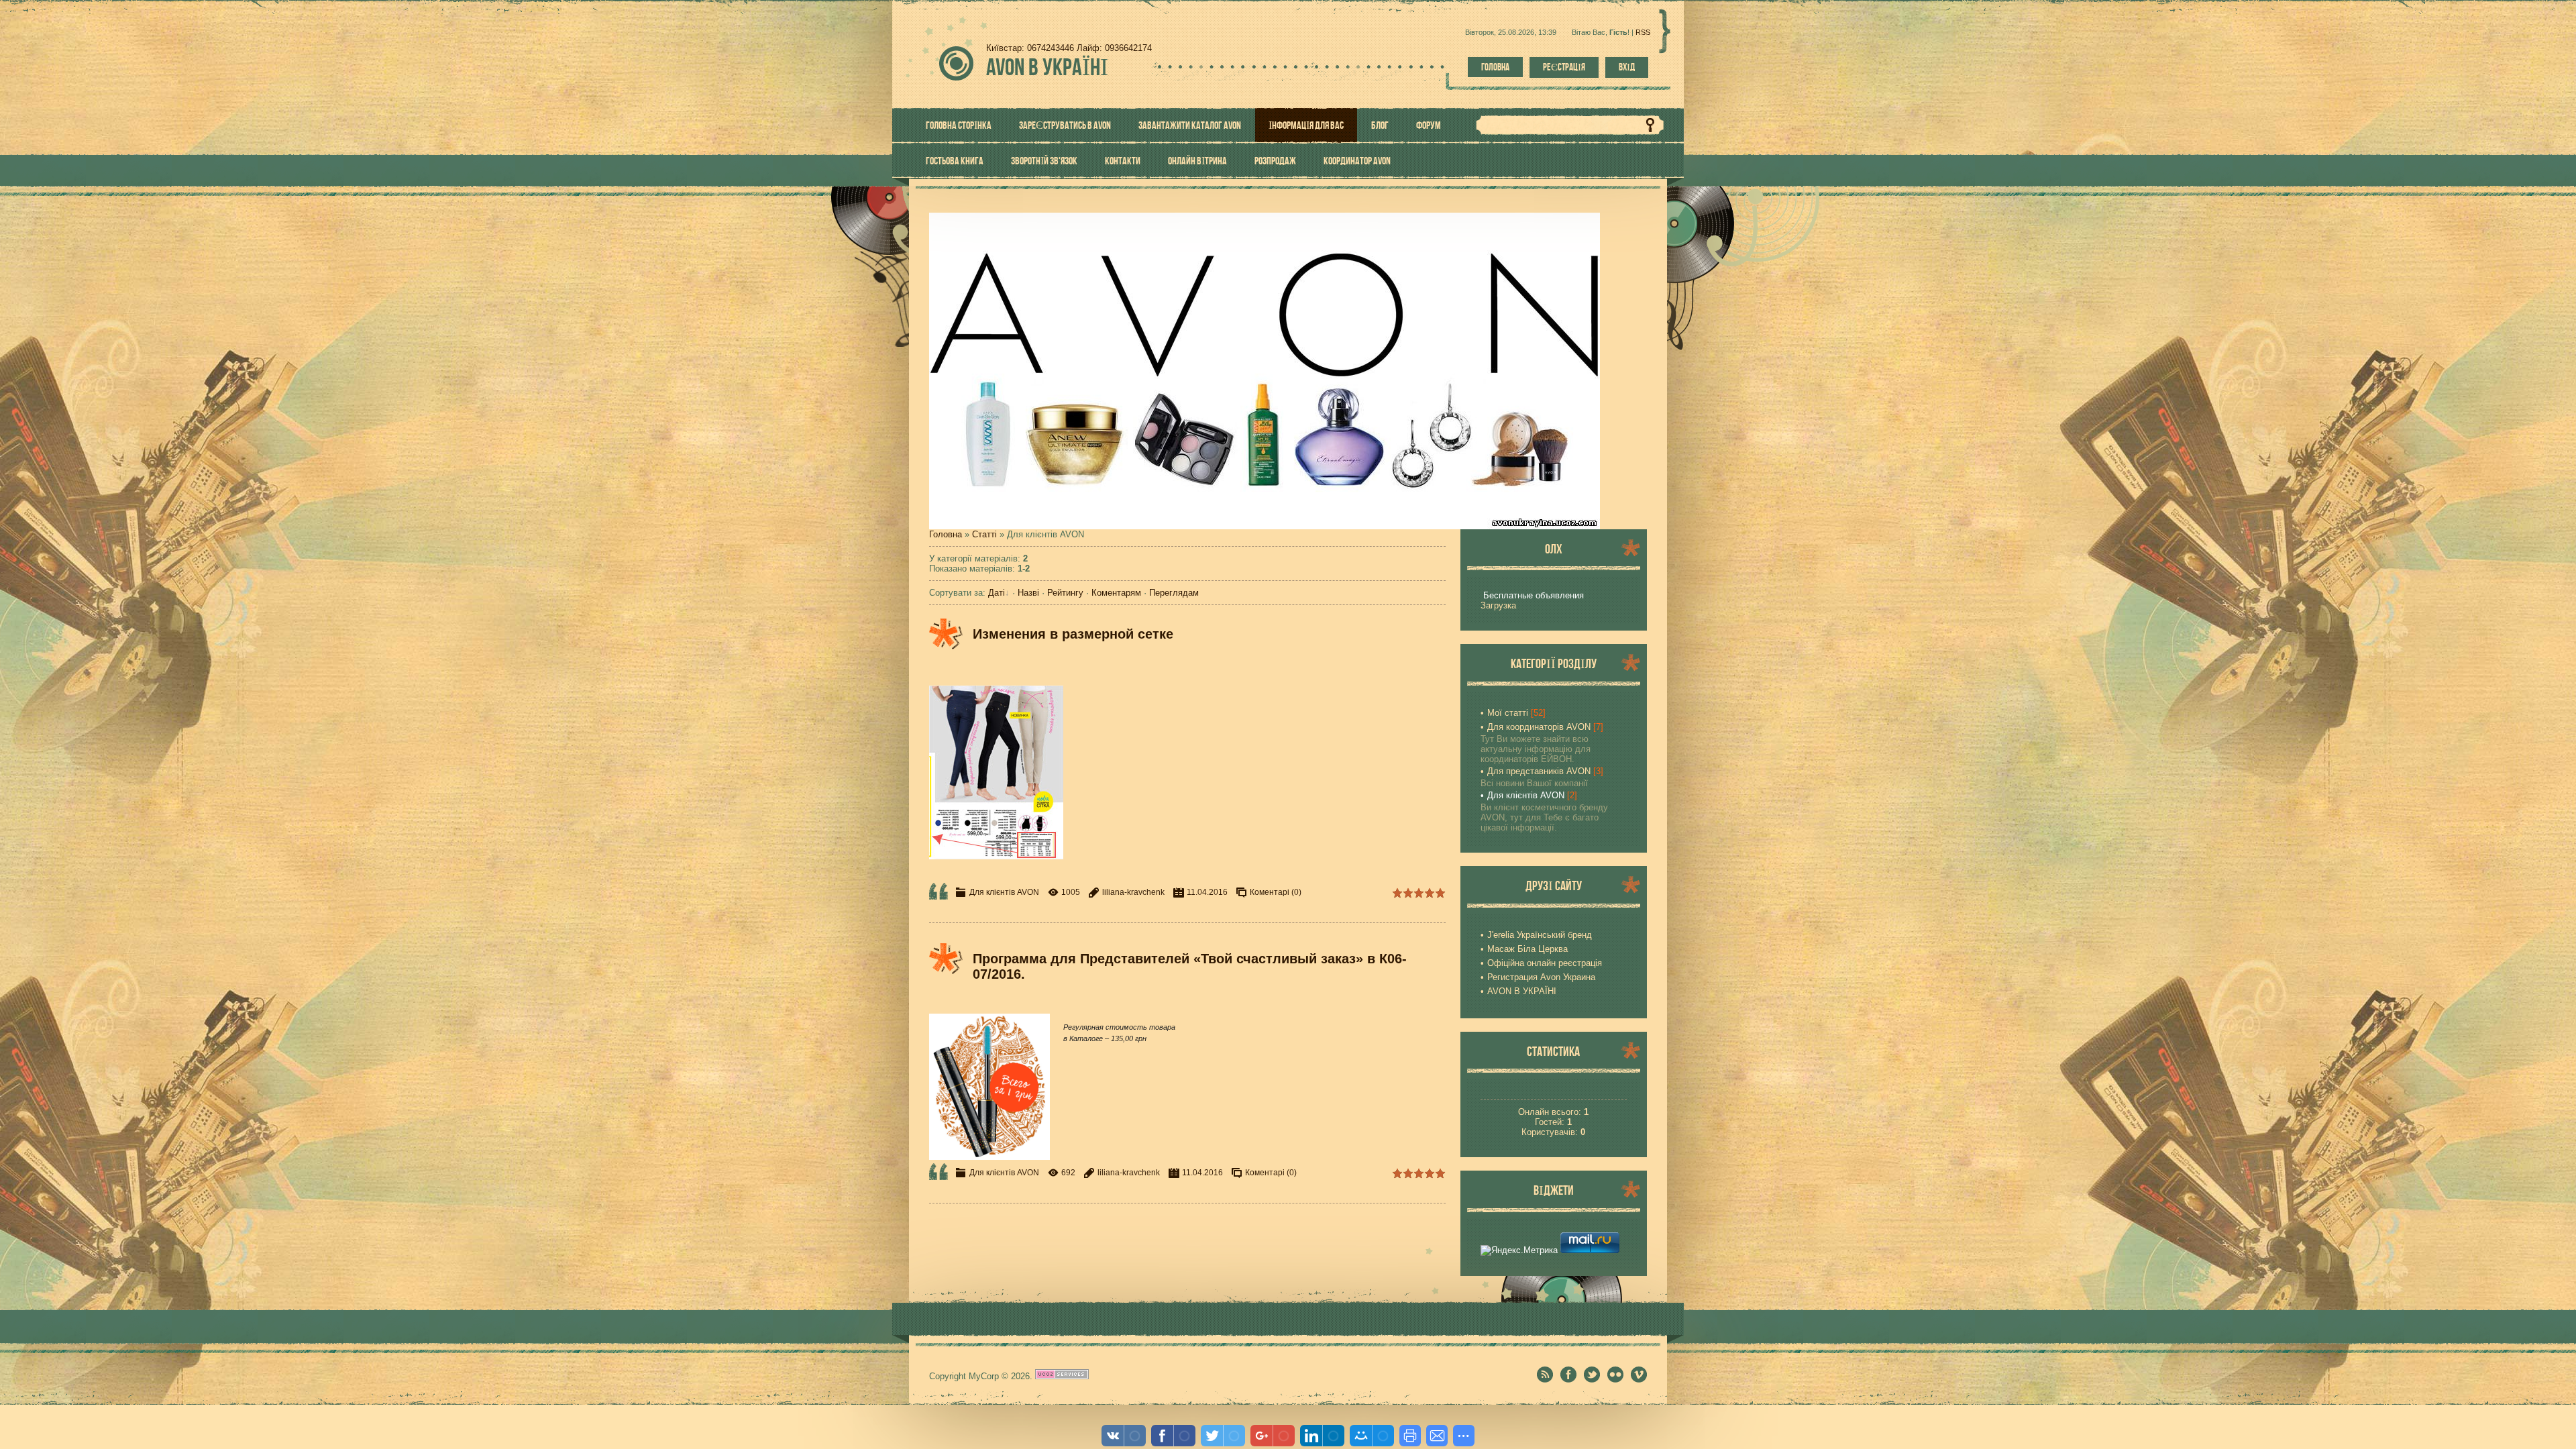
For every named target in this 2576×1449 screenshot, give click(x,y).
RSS (1643, 32)
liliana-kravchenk (1133, 892)
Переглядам (1174, 593)
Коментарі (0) (1276, 892)
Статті (984, 534)
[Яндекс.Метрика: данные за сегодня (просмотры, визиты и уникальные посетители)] (1519, 1250)
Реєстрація (1564, 67)
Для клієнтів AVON (1004, 892)
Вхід (1627, 67)
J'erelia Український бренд (1540, 935)
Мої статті (1508, 713)
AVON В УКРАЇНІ (1522, 991)
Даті (997, 593)
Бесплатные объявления (1534, 595)
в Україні (1047, 67)
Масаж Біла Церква (1527, 949)
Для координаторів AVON (1539, 727)
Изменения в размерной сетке (1073, 634)
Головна (1495, 67)
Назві (1028, 593)
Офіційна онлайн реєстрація (1545, 963)
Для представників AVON (1539, 771)
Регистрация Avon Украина (1541, 977)
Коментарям (1116, 593)
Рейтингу (1065, 593)
